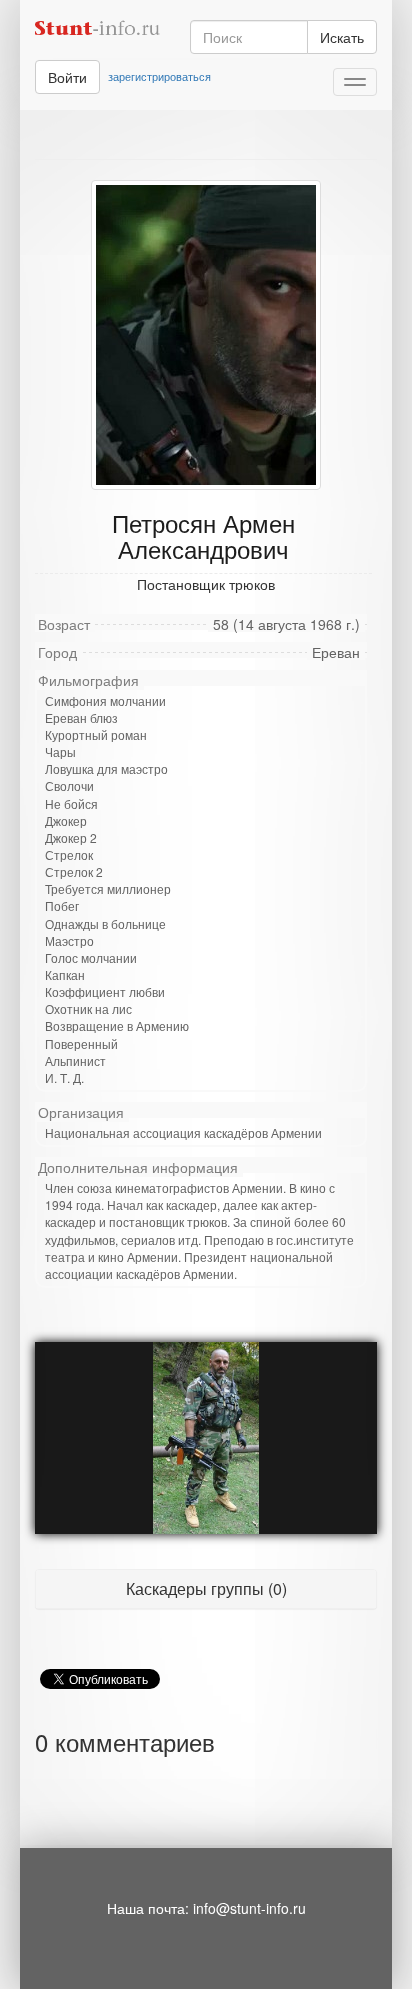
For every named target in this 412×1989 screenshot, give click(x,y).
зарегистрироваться (159, 76)
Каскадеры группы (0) (206, 1588)
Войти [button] (67, 77)
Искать (342, 37)
